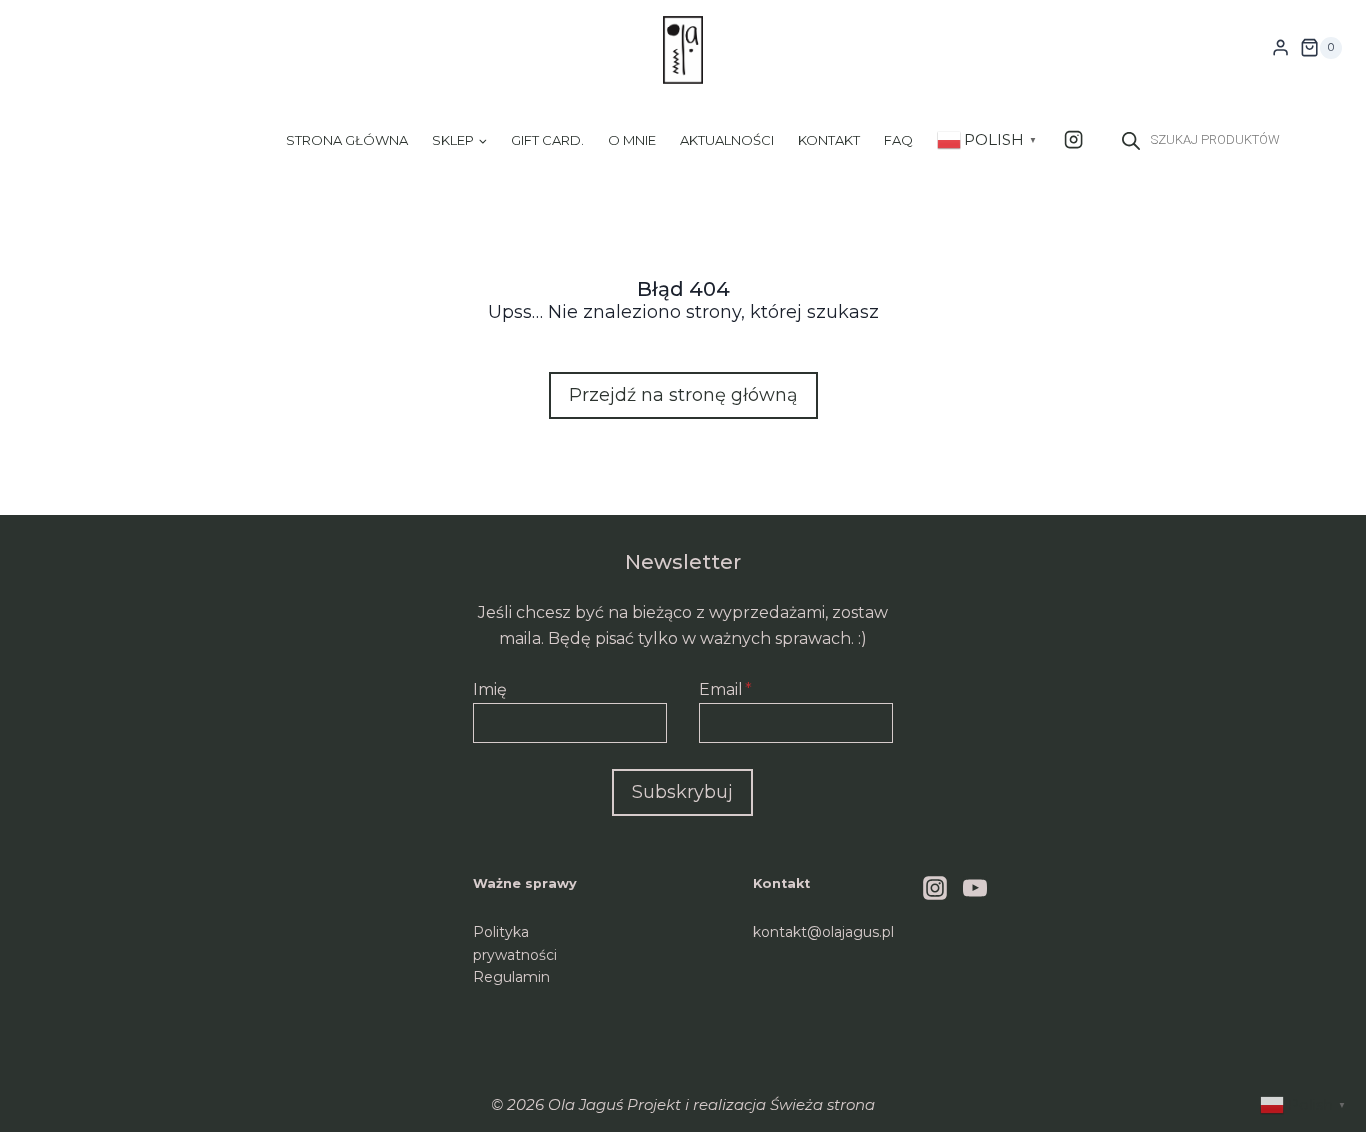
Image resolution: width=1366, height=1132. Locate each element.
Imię (490, 689)
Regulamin (511, 977)
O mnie (632, 140)
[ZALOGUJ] (1280, 48)
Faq (898, 140)
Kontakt (829, 140)
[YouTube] (975, 888)
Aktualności (727, 140)
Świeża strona (822, 1104)
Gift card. (547, 140)
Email (725, 689)
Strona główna (347, 140)
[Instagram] (1073, 139)
